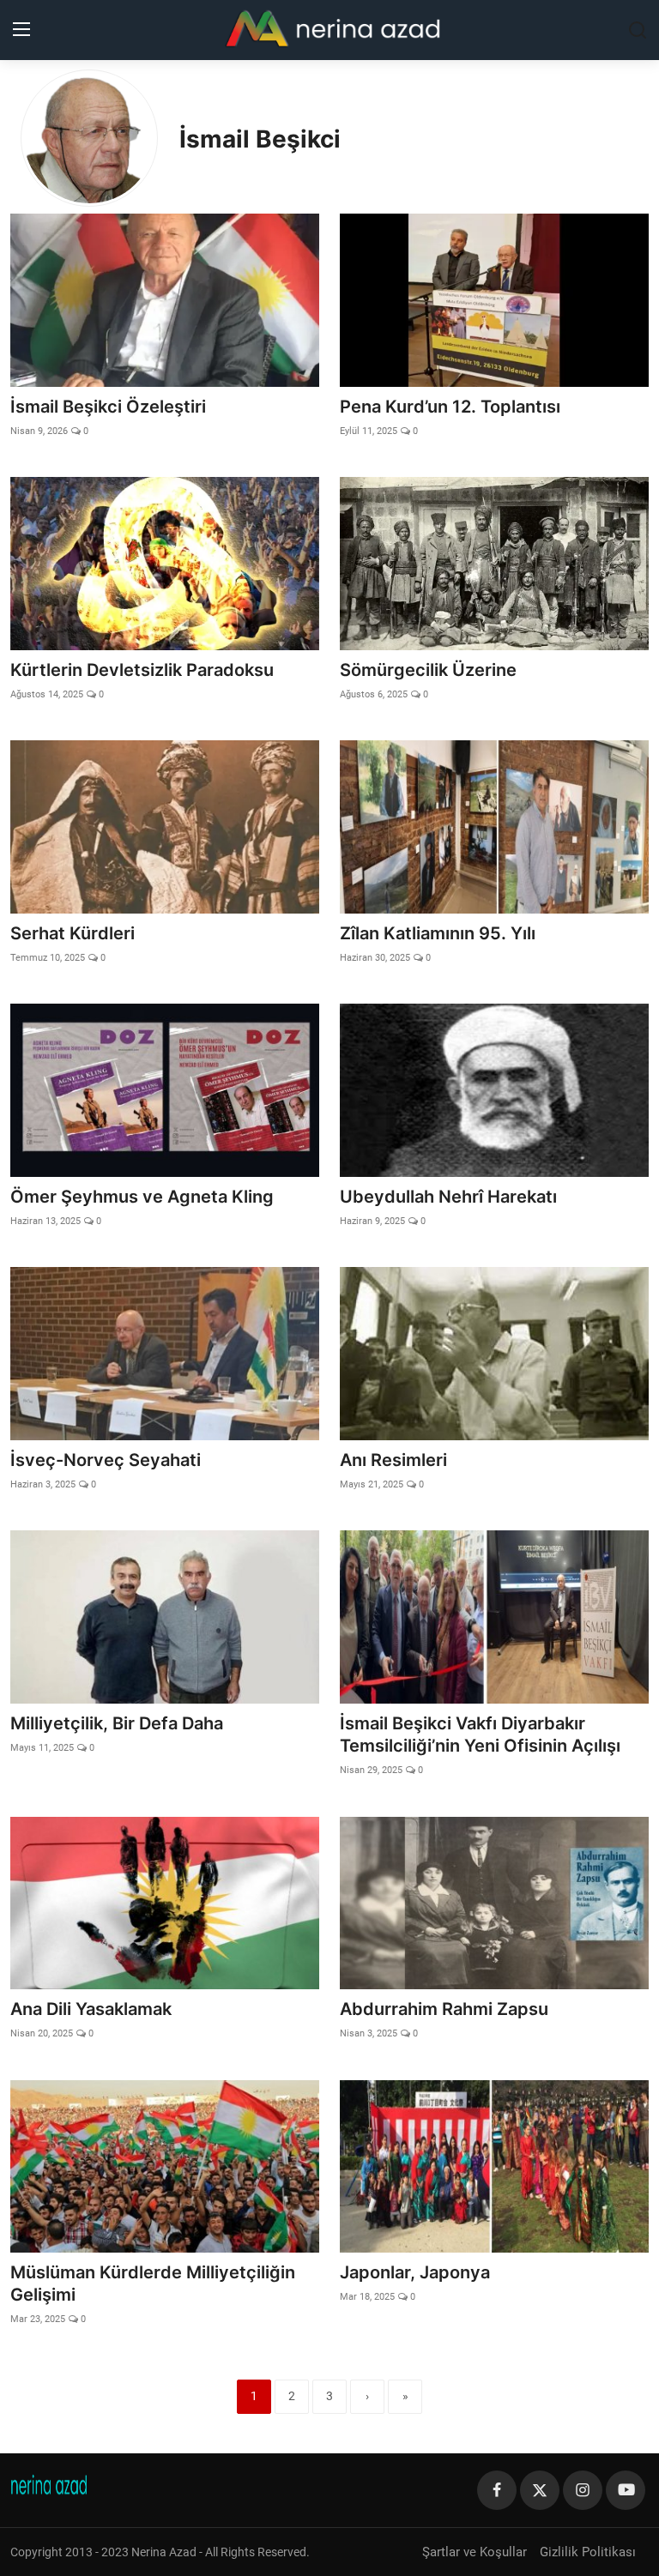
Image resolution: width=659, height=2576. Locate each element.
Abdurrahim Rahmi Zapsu (444, 2009)
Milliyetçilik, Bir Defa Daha (117, 1723)
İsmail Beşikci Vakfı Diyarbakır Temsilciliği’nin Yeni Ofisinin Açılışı (480, 1734)
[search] (638, 30)
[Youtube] (626, 2490)
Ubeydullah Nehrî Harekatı (448, 1197)
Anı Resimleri (393, 1460)
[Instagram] (583, 2490)
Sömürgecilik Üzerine (428, 670)
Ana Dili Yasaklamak (91, 2009)
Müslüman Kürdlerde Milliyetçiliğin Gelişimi (153, 2283)
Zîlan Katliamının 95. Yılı (438, 933)
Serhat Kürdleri (73, 933)
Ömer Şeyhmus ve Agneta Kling (142, 1197)
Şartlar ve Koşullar (475, 2552)
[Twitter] (540, 2490)
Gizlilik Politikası (588, 2552)
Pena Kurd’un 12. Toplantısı (450, 407)
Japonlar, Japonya (415, 2272)
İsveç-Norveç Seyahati (106, 1460)
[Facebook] (497, 2490)
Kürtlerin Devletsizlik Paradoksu (142, 670)
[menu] (21, 30)
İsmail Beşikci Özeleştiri (108, 407)
